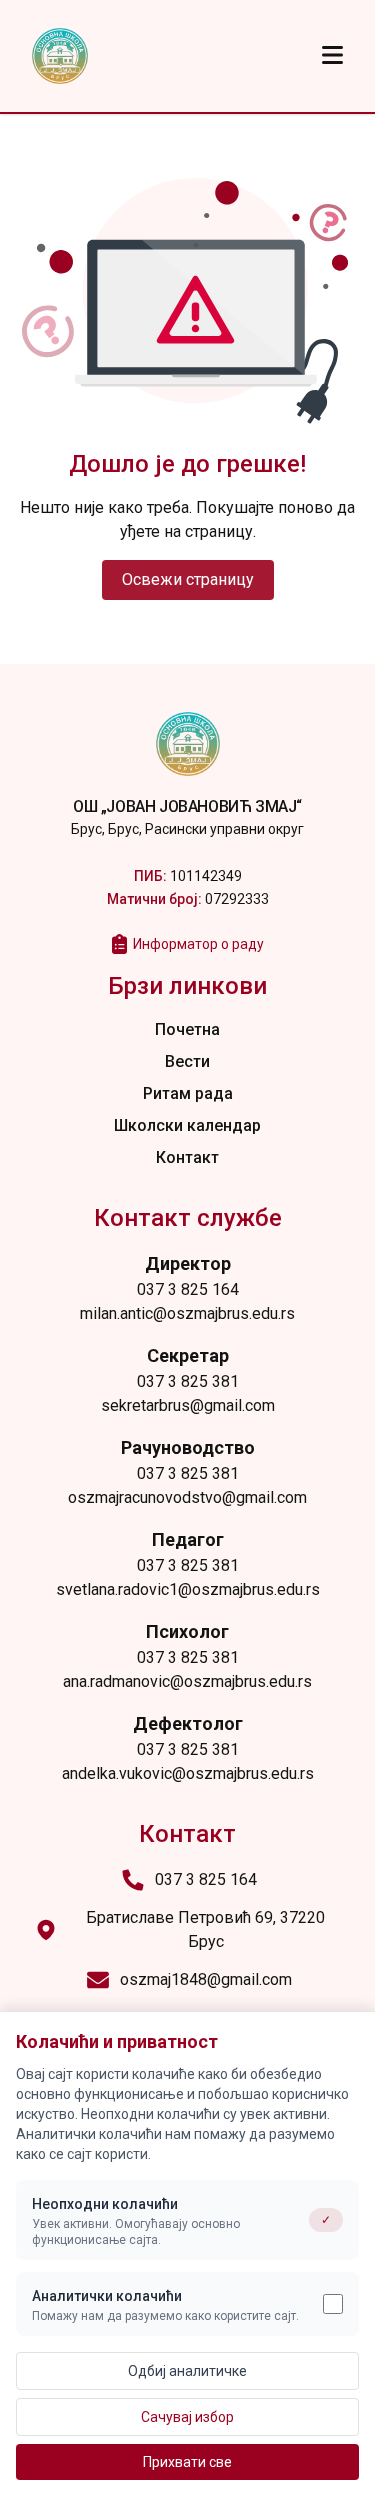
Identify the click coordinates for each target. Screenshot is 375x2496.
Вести (187, 1061)
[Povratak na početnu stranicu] (60, 56)
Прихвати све (187, 2462)
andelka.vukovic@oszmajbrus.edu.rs (188, 1773)
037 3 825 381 (188, 1381)
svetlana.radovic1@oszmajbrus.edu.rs (188, 1589)
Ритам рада (188, 1093)
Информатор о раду (198, 944)
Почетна (187, 1029)
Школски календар (187, 1125)
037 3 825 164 (188, 1289)
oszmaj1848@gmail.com (206, 1979)
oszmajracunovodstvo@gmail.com (187, 1497)
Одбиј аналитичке (187, 2371)
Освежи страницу (188, 579)
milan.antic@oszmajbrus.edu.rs (187, 1313)
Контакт (187, 1157)
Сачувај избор (187, 2417)
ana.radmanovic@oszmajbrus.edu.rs (187, 1681)
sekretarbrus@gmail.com (188, 1405)
